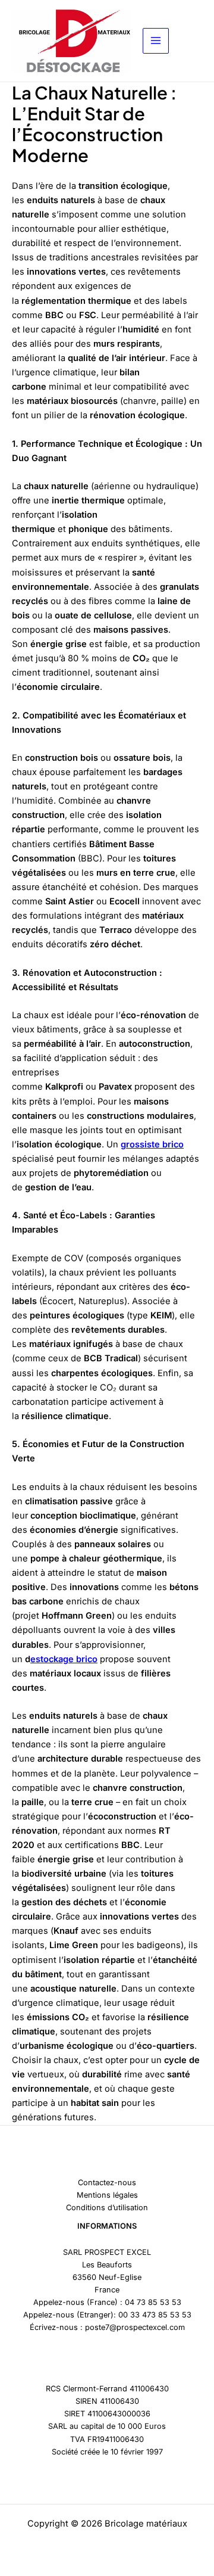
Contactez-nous (107, 2183)
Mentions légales (107, 2195)
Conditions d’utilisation (107, 2208)
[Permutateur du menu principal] (156, 41)
